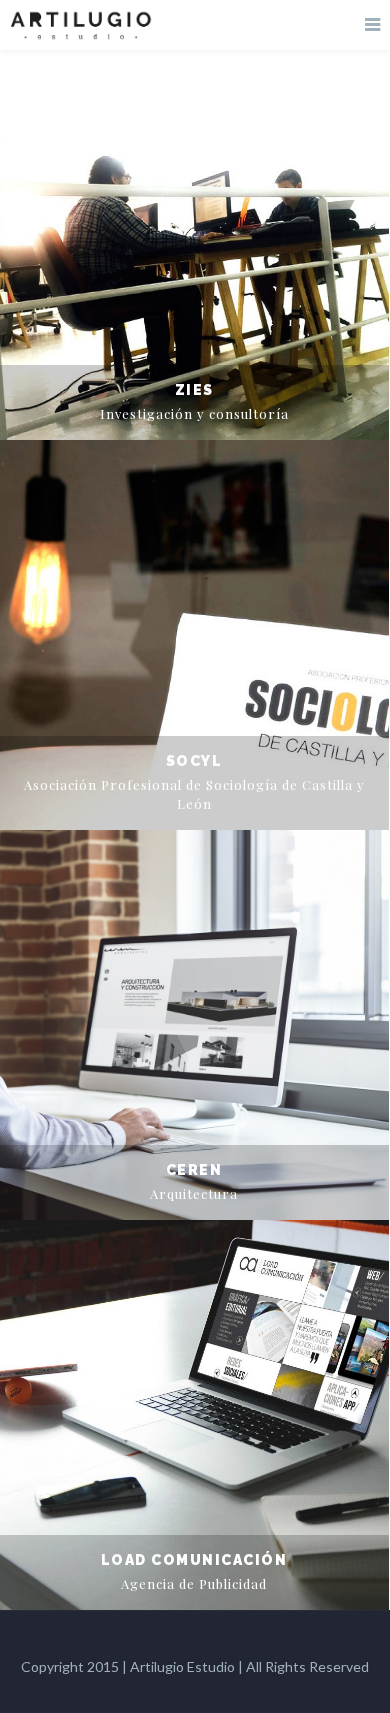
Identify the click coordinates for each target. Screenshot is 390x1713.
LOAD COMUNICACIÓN (194, 1560)
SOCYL (194, 761)
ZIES (194, 390)
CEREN (194, 1170)
